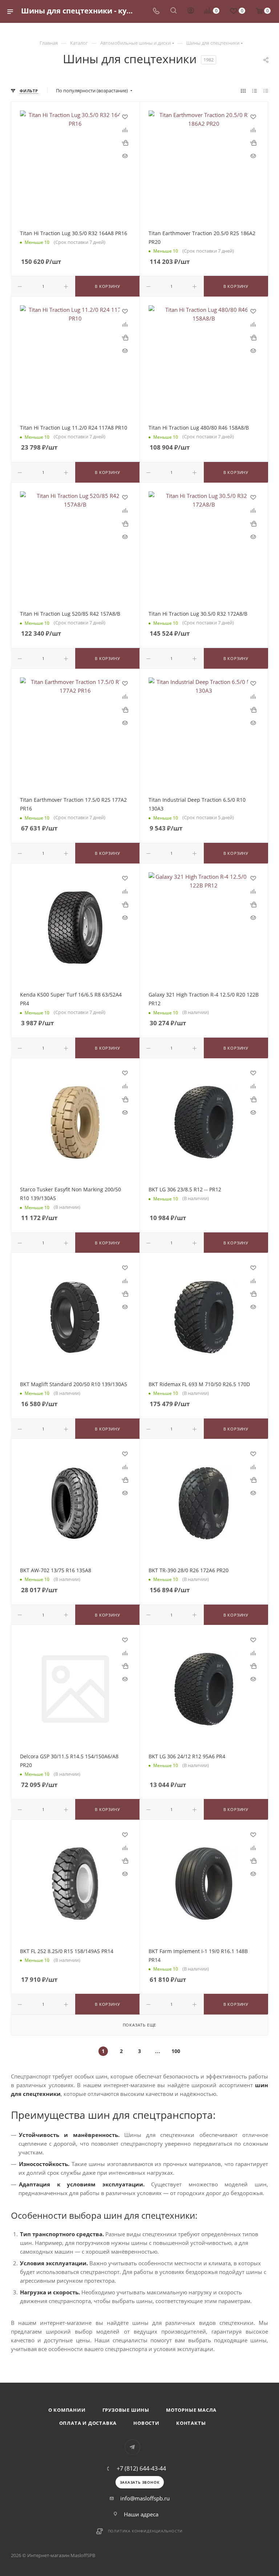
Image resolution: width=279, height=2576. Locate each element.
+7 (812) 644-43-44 (141, 2468)
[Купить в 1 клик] (125, 142)
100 (176, 2051)
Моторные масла (191, 2410)
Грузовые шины (126, 2410)
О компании (67, 2410)
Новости (146, 2423)
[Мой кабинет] (191, 11)
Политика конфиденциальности (145, 2531)
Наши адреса (141, 2514)
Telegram (132, 2447)
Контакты (191, 2423)
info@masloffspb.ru (145, 2498)
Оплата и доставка (88, 2423)
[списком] (254, 90)
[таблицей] (266, 90)
